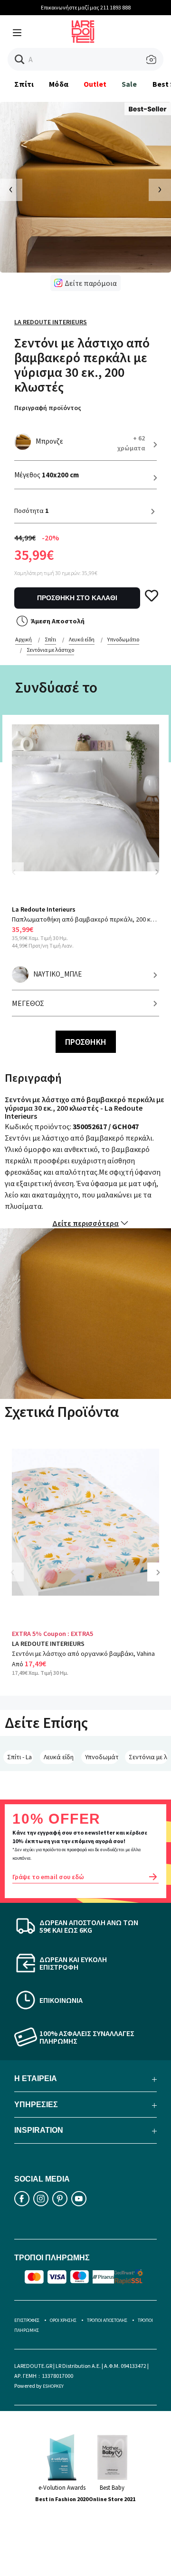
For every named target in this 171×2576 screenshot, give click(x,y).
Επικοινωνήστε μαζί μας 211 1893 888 (86, 7)
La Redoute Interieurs (51, 322)
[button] (20, 59)
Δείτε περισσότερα (85, 1223)
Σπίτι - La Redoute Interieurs (20, 1757)
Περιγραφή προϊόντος (48, 408)
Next (157, 872)
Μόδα (58, 84)
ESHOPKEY (53, 2386)
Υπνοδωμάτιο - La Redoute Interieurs (102, 1757)
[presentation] (11, 190)
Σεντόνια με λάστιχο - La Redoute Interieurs (148, 1757)
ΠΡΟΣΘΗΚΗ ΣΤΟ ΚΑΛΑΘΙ (77, 598)
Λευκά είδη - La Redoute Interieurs (59, 1757)
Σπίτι (24, 84)
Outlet (95, 84)
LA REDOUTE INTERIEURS (48, 1644)
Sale (129, 84)
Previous (19, 878)
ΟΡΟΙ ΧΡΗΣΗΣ (63, 2320)
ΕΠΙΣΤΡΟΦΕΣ (27, 2320)
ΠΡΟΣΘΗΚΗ (86, 1042)
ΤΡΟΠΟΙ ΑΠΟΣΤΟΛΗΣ (107, 2320)
